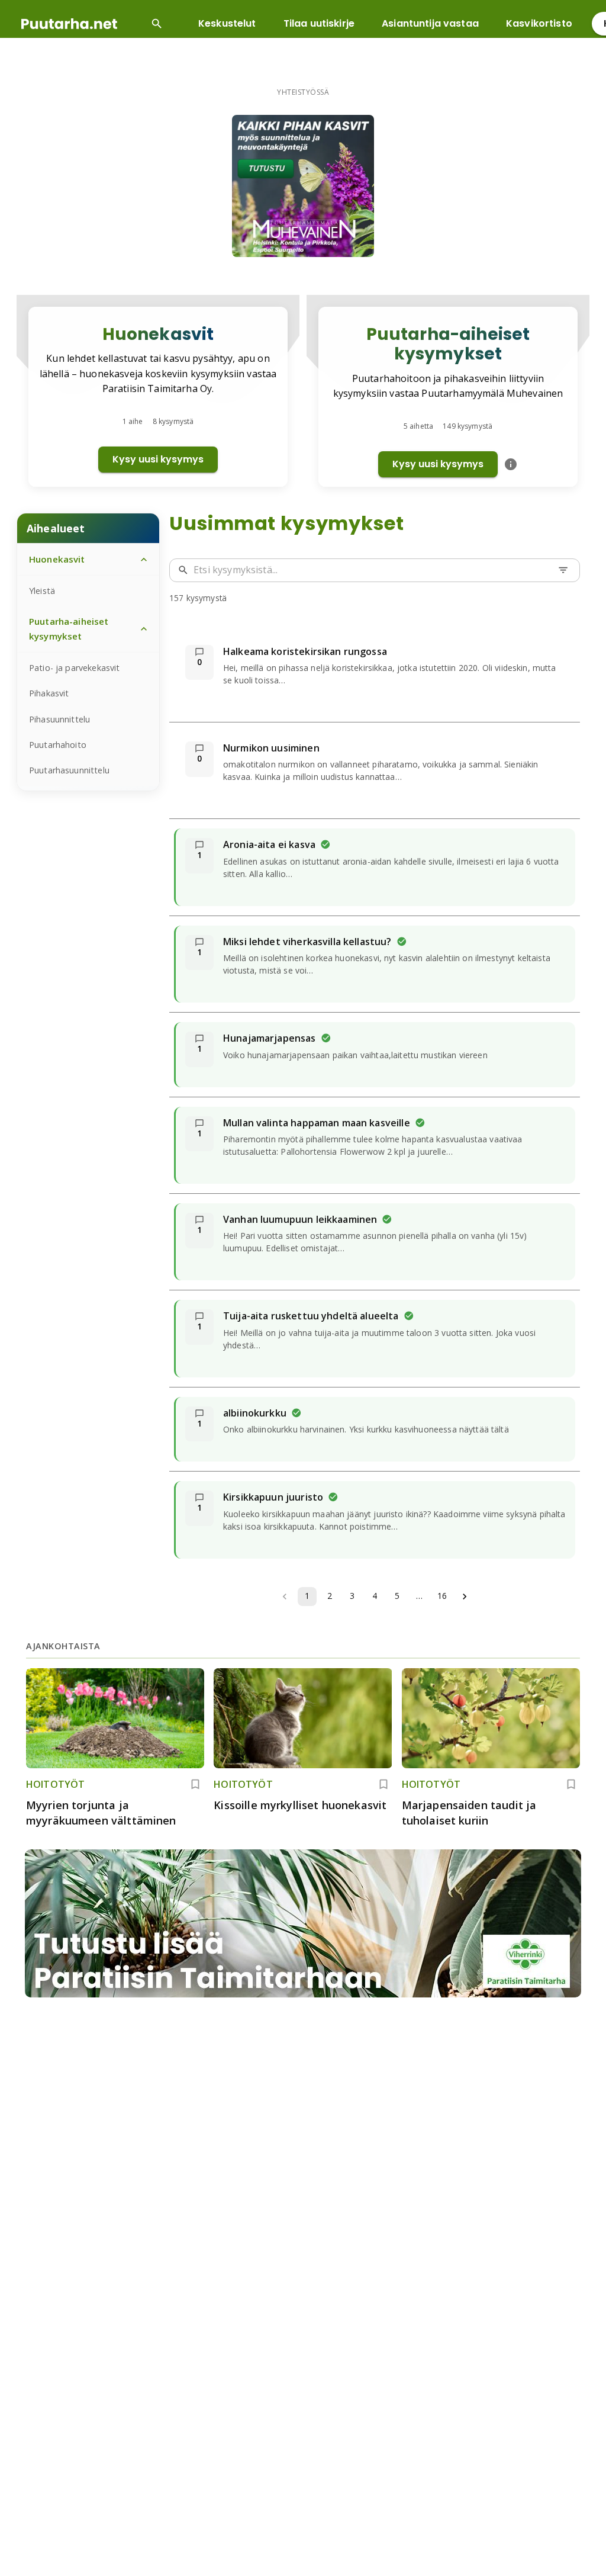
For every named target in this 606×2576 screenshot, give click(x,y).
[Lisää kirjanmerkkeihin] (195, 1784)
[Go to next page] (465, 1597)
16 (442, 1596)
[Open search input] (157, 24)
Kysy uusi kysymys (158, 459)
